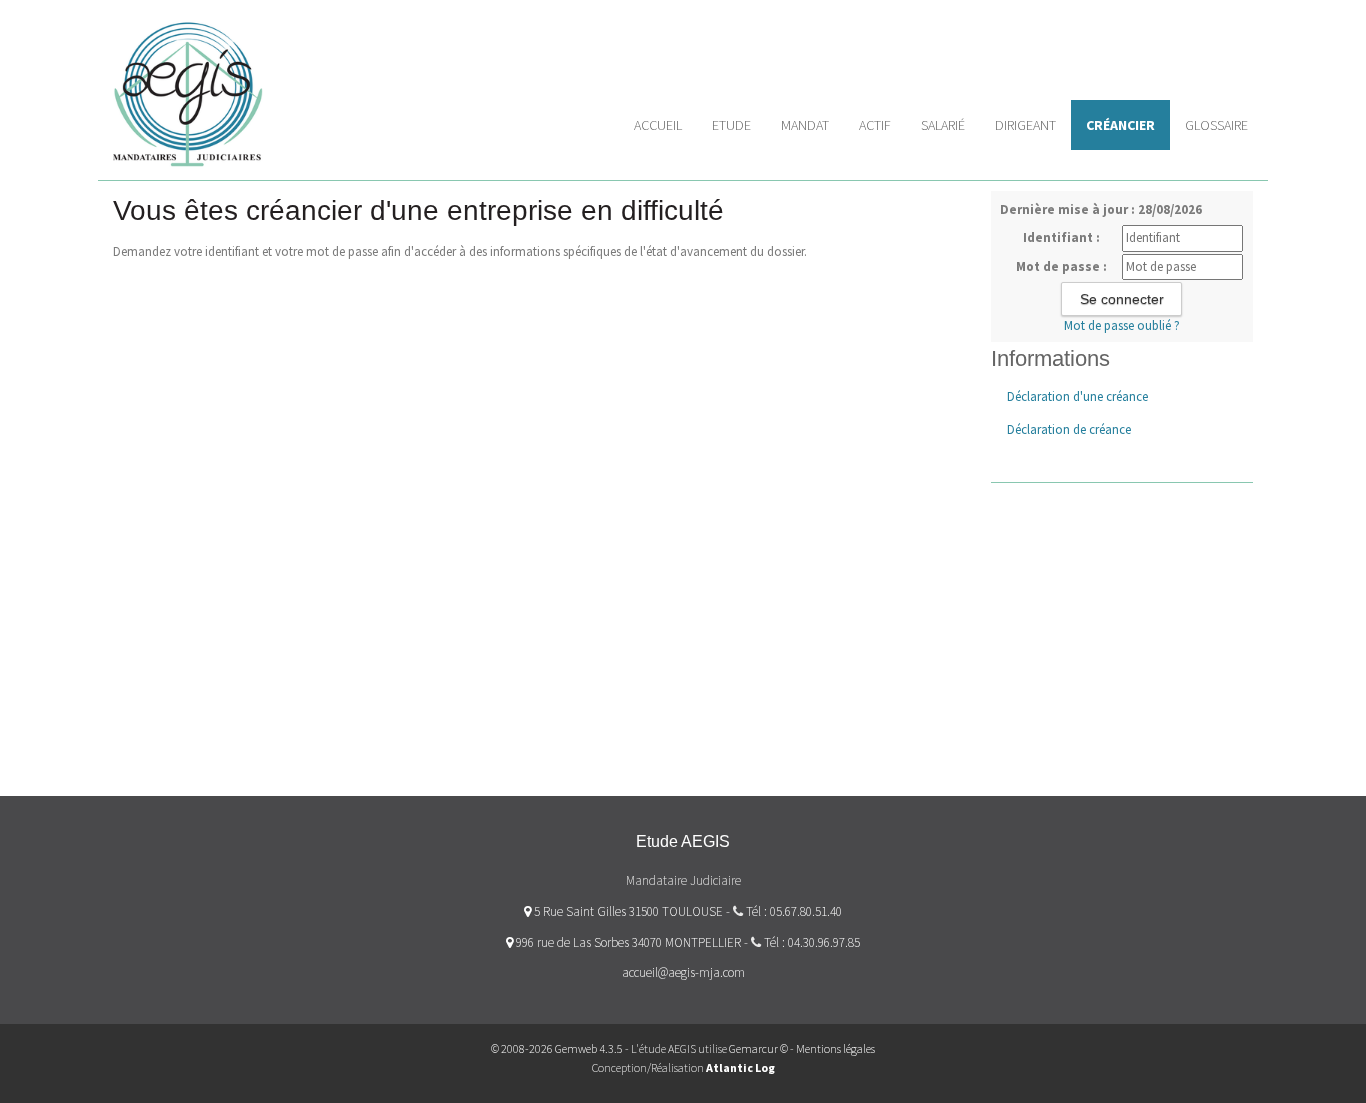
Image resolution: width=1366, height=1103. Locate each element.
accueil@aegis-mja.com (683, 972)
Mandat (805, 125)
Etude (731, 125)
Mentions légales (835, 1048)
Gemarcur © (758, 1048)
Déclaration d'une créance (1077, 396)
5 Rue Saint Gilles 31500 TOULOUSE (627, 911)
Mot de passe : (1061, 266)
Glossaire (1216, 125)
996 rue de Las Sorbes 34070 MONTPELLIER (627, 942)
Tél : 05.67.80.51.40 (794, 911)
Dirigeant (1025, 125)
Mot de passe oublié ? (1122, 325)
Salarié (943, 125)
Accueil (658, 125)
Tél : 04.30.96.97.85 (812, 942)
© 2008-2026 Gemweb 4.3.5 (557, 1048)
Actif (875, 125)
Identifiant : (1061, 237)
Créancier (1120, 125)
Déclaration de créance (1069, 429)
